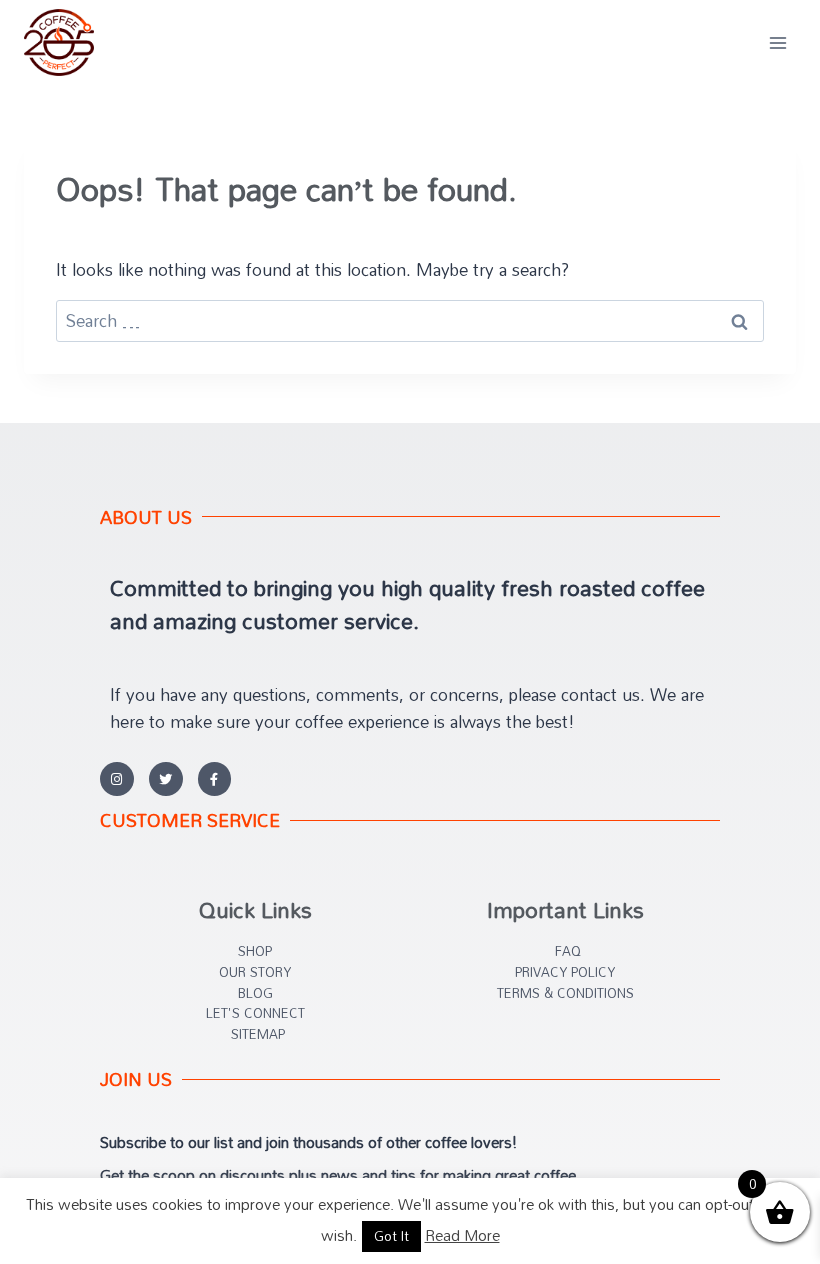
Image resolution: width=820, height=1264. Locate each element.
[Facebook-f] (215, 779)
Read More (462, 1235)
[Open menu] (777, 42)
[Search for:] (410, 320)
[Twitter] (166, 779)
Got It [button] (391, 1236)
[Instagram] (117, 779)
